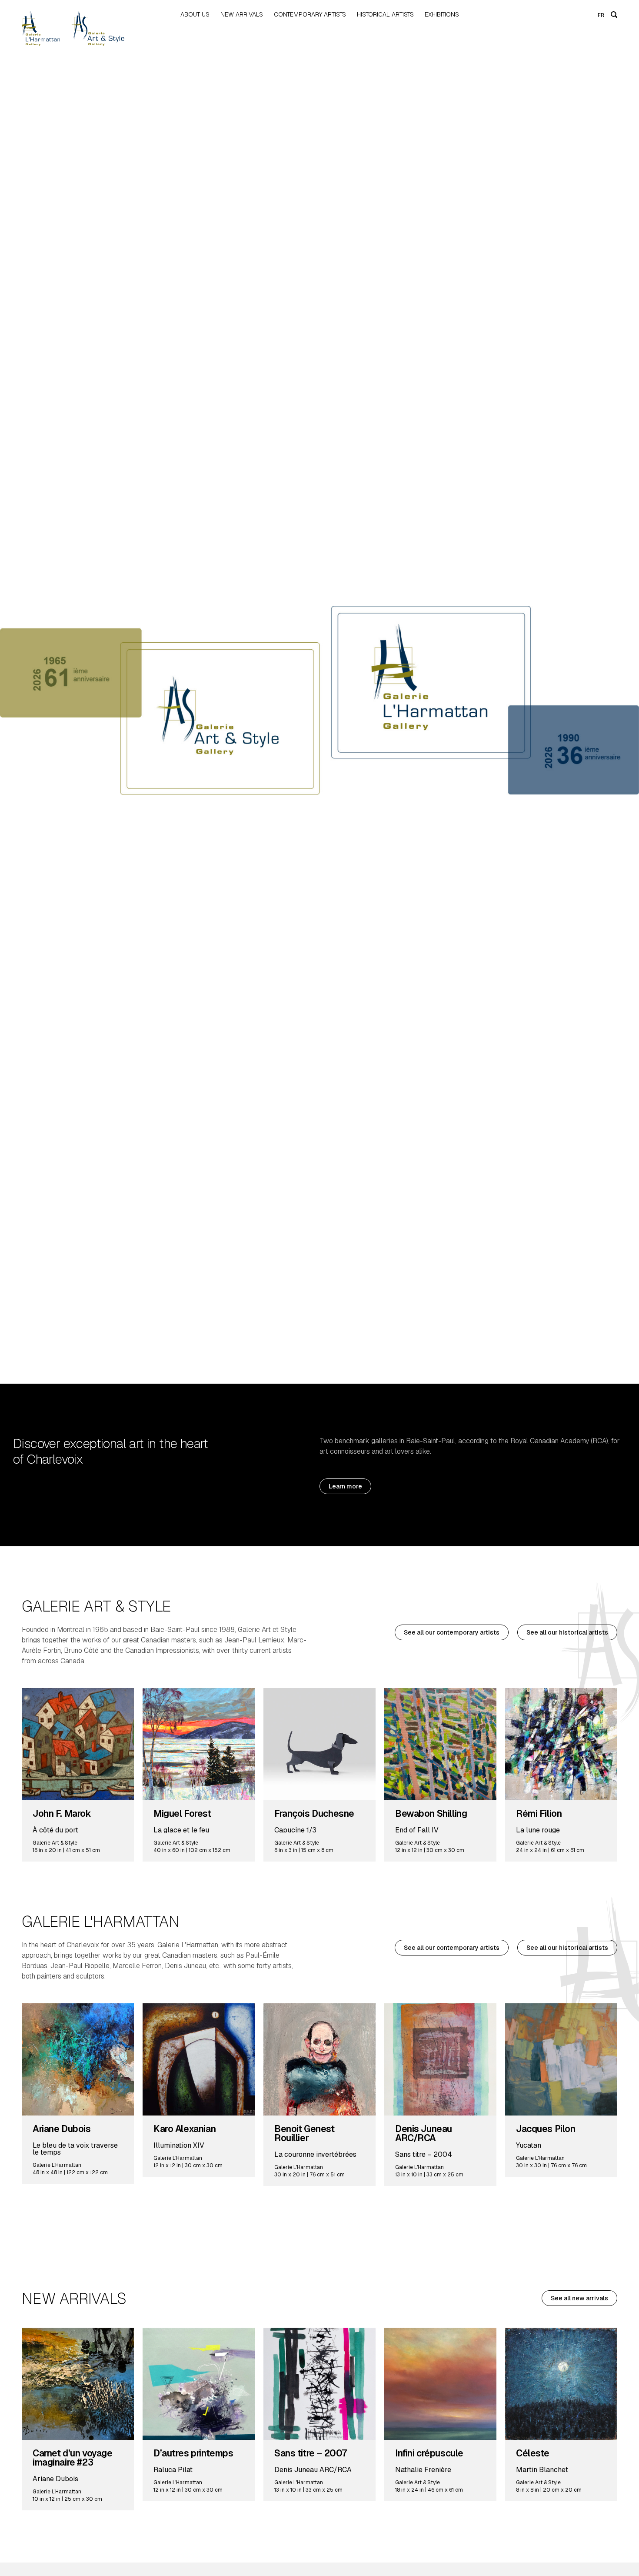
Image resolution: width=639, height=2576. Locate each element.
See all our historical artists (567, 1632)
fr (601, 15)
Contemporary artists (310, 14)
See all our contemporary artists (452, 1632)
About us (195, 14)
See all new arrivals (579, 2298)
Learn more (345, 1486)
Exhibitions (442, 14)
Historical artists (385, 14)
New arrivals (242, 14)
